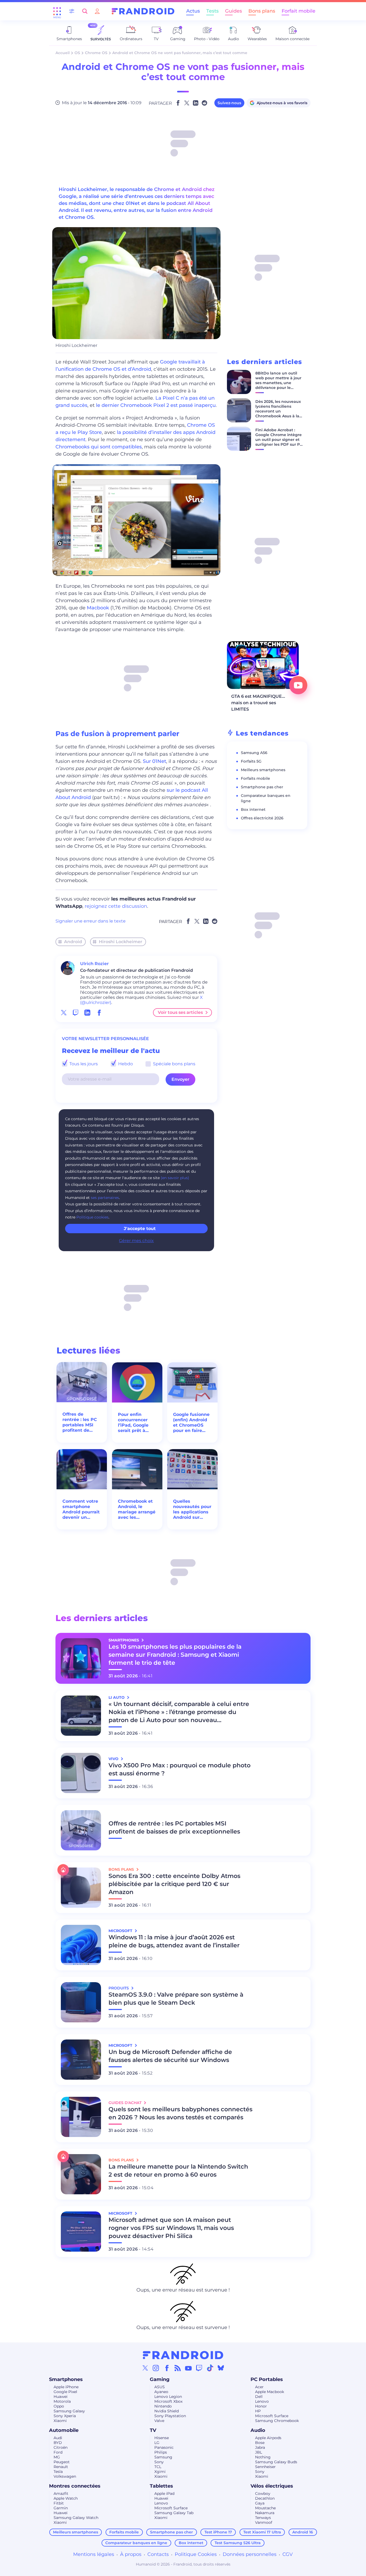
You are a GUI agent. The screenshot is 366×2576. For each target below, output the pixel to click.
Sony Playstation (170, 2416)
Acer (259, 2387)
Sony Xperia (65, 2416)
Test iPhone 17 (218, 2532)
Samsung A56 (254, 753)
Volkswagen (65, 2476)
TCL (158, 2467)
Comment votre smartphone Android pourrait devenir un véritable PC (81, 1509)
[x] (64, 1013)
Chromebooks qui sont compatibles (99, 447)
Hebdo (125, 1064)
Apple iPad (164, 2493)
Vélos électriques (272, 2486)
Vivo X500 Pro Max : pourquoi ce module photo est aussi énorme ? (180, 1769)
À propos (131, 2554)
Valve (159, 2421)
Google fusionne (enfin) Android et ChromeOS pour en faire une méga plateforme (191, 1423)
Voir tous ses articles (180, 1012)
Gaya (260, 2503)
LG (157, 2443)
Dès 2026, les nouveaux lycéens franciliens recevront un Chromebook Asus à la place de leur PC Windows (278, 414)
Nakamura (265, 2513)
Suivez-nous (229, 103)
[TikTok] (210, 2368)
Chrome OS (96, 53)
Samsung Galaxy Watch (76, 2518)
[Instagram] (156, 2368)
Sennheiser (265, 2467)
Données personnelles (250, 2554)
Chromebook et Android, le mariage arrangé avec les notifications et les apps (137, 1509)
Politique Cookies (196, 2554)
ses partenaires (105, 1198)
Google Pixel (65, 2392)
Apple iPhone (66, 2387)
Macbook (98, 608)
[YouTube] (188, 2368)
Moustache (265, 2508)
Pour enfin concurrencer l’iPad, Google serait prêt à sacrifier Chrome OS (137, 1423)
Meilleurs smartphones (263, 770)
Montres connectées (75, 2486)
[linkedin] (87, 1013)
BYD (58, 2443)
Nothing (263, 2457)
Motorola (62, 2401)
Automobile (64, 2430)
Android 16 (303, 2532)
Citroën (61, 2447)
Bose (260, 2443)
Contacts (158, 2554)
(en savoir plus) (175, 1178)
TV (153, 2430)
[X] (145, 2368)
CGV (288, 2554)
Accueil (63, 53)
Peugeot (62, 2462)
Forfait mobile (298, 11)
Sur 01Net (154, 761)
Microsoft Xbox (168, 2401)
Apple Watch (66, 2498)
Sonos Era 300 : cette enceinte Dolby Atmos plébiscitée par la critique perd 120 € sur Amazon (174, 1884)
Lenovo (262, 2401)
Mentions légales (94, 2554)
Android (73, 942)
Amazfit (61, 2493)
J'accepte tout (140, 1229)
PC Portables (267, 2379)
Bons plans (262, 11)
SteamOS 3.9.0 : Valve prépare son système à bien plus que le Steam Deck (176, 1999)
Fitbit (59, 2503)
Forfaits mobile (255, 778)
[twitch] (76, 1013)
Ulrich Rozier (94, 964)
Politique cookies (92, 1217)
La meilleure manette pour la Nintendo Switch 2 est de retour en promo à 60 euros (178, 2171)
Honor (261, 2406)
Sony (159, 2462)
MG (57, 2457)
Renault (61, 2467)
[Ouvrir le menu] (57, 11)
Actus (193, 11)
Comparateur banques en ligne (136, 2543)
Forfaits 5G (251, 761)
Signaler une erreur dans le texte (91, 921)
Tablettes (161, 2486)
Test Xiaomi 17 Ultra (262, 2532)
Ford (58, 2452)
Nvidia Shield (167, 2411)
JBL (259, 2452)
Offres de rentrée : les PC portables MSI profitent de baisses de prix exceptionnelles (80, 1422)
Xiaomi (60, 2421)
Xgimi (160, 2472)
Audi (58, 2438)
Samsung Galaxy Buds (276, 2462)
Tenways (263, 2518)
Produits (119, 1988)
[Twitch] (199, 2368)
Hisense (162, 2438)
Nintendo (163, 2406)
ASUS (160, 2387)
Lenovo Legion (168, 2397)
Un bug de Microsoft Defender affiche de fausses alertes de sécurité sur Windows (170, 2056)
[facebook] (99, 1013)
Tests (212, 11)
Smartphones (66, 2379)
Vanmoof (264, 2522)
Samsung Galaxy (69, 2411)
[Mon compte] (97, 11)
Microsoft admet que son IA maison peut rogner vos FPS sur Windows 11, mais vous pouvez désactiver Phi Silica (171, 2228)
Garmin (61, 2508)
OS (77, 53)
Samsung (163, 2457)
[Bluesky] (221, 2368)
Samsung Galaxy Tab (174, 2513)
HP (258, 2411)
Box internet (253, 809)
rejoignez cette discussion (116, 906)
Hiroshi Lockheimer (121, 942)
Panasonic (164, 2447)
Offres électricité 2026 (262, 818)
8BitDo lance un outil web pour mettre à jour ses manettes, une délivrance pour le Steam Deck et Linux (278, 383)
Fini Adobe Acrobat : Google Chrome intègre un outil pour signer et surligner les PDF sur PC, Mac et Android (279, 440)
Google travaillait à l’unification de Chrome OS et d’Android (130, 365)
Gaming (160, 2379)
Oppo (59, 2406)
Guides (234, 11)
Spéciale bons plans (174, 1064)
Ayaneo (161, 2392)
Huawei (61, 2397)
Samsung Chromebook (277, 2421)
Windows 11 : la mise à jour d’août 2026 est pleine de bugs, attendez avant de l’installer (174, 1941)
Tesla (58, 2472)
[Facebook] (167, 2368)
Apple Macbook (270, 2392)
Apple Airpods (268, 2438)
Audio (258, 2430)
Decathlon (265, 2498)
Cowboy (263, 2493)
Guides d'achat (126, 2103)
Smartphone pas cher (262, 787)
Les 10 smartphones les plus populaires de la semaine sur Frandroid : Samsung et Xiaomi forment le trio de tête (175, 1655)
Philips (161, 2452)
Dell (259, 2397)
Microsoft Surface (272, 2416)
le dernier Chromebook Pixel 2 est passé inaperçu (155, 405)
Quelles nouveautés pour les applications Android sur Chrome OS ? (192, 1509)
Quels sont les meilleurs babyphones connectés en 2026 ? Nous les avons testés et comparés (180, 2113)
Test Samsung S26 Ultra (238, 2543)
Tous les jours (83, 1064)
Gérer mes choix (136, 1241)
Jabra (260, 2447)
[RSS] (178, 2368)
